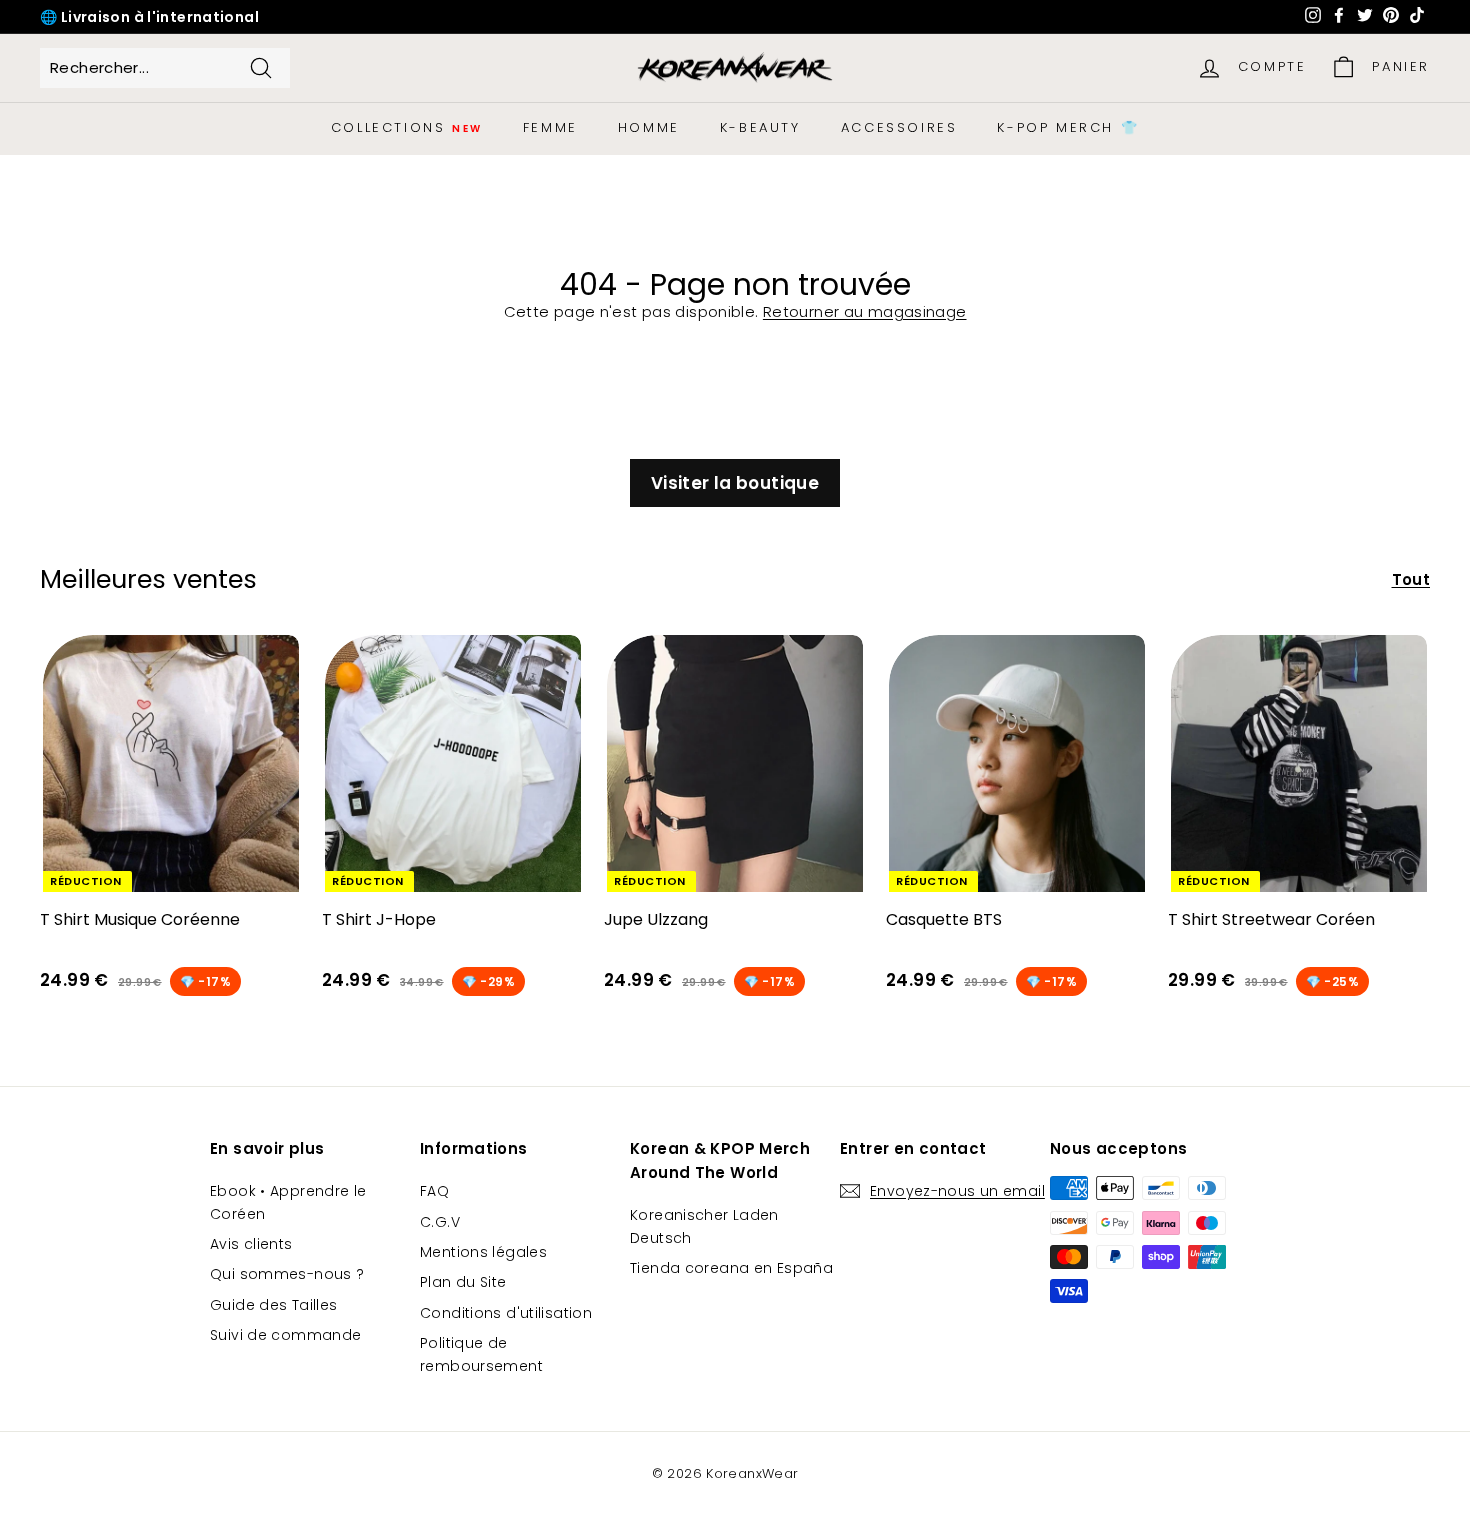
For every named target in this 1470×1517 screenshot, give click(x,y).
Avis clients (251, 1244)
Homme (649, 127)
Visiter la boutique (735, 483)
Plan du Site (463, 1282)
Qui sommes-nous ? (287, 1274)
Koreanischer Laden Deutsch (704, 1226)
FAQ (434, 1191)
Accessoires (899, 127)
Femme (550, 127)
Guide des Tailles (273, 1305)
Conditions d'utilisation (506, 1313)
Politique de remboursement (481, 1354)
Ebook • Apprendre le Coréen (288, 1202)
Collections (407, 127)
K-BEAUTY (760, 127)
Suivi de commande (285, 1335)
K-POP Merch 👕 (1068, 127)
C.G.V (440, 1222)
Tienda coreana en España (731, 1268)
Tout (1411, 579)
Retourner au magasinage (865, 311)
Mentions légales (483, 1252)
